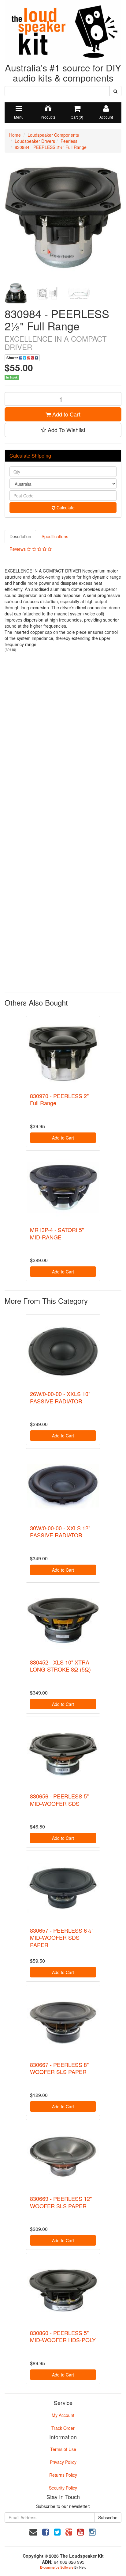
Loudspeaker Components (53, 135)
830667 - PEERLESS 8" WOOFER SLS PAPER (59, 2068)
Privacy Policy (63, 2462)
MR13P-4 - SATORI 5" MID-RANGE (57, 1233)
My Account (63, 2415)
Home (15, 135)
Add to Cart (66, 414)
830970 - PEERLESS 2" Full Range (59, 1099)
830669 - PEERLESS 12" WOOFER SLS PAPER (61, 2202)
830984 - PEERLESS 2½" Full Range (51, 147)
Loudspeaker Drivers (35, 141)
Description (20, 536)
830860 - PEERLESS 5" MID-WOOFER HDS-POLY (63, 2336)
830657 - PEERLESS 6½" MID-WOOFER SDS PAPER (62, 1937)
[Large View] (16, 293)
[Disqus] (63, 738)
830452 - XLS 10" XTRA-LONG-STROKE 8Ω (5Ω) (61, 1666)
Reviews (18, 549)
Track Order (63, 2428)
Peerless (69, 141)
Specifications (55, 536)
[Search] (115, 91)
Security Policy (63, 2488)
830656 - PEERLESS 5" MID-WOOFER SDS (59, 1800)
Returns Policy (63, 2475)
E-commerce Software (57, 2567)
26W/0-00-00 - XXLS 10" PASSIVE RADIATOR (60, 1397)
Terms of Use (63, 2449)
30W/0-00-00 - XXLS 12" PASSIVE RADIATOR (60, 1531)
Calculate (65, 508)
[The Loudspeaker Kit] (63, 31)
